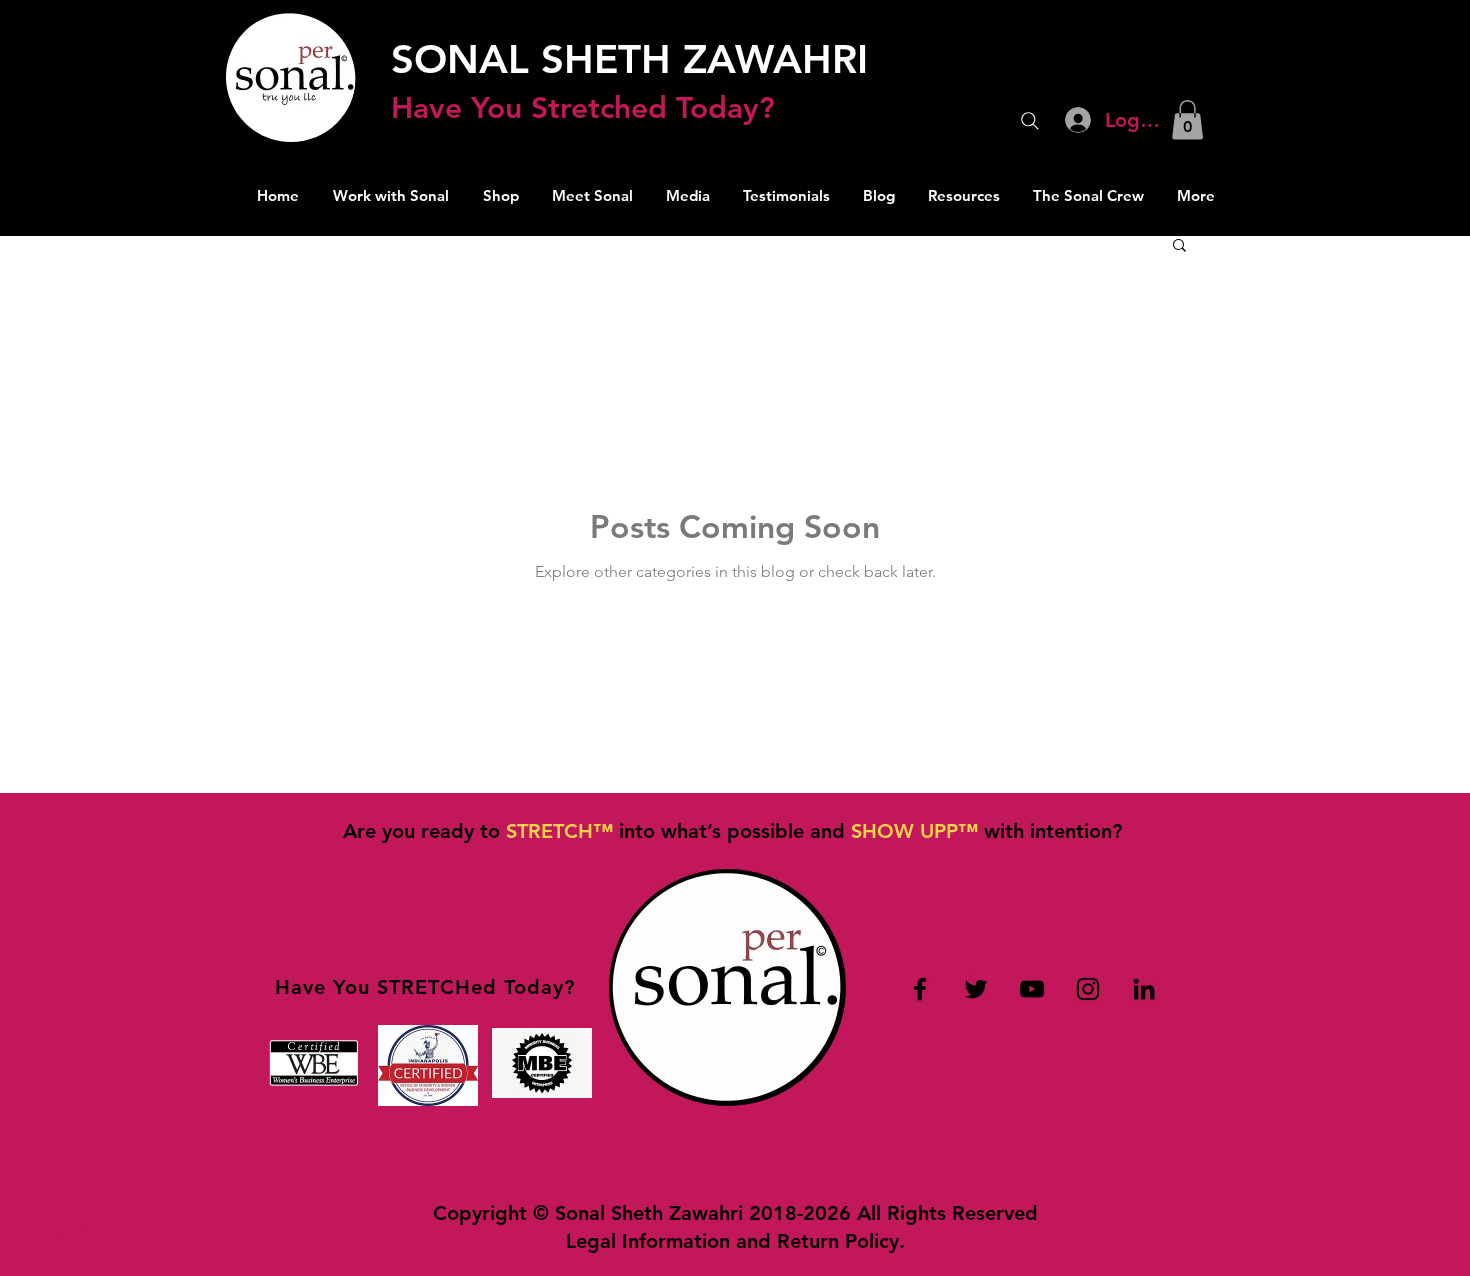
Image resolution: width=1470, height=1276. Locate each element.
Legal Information (648, 1241)
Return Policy (838, 1241)
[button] (1187, 119)
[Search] (1030, 121)
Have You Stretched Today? (583, 108)
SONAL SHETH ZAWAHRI (629, 59)
